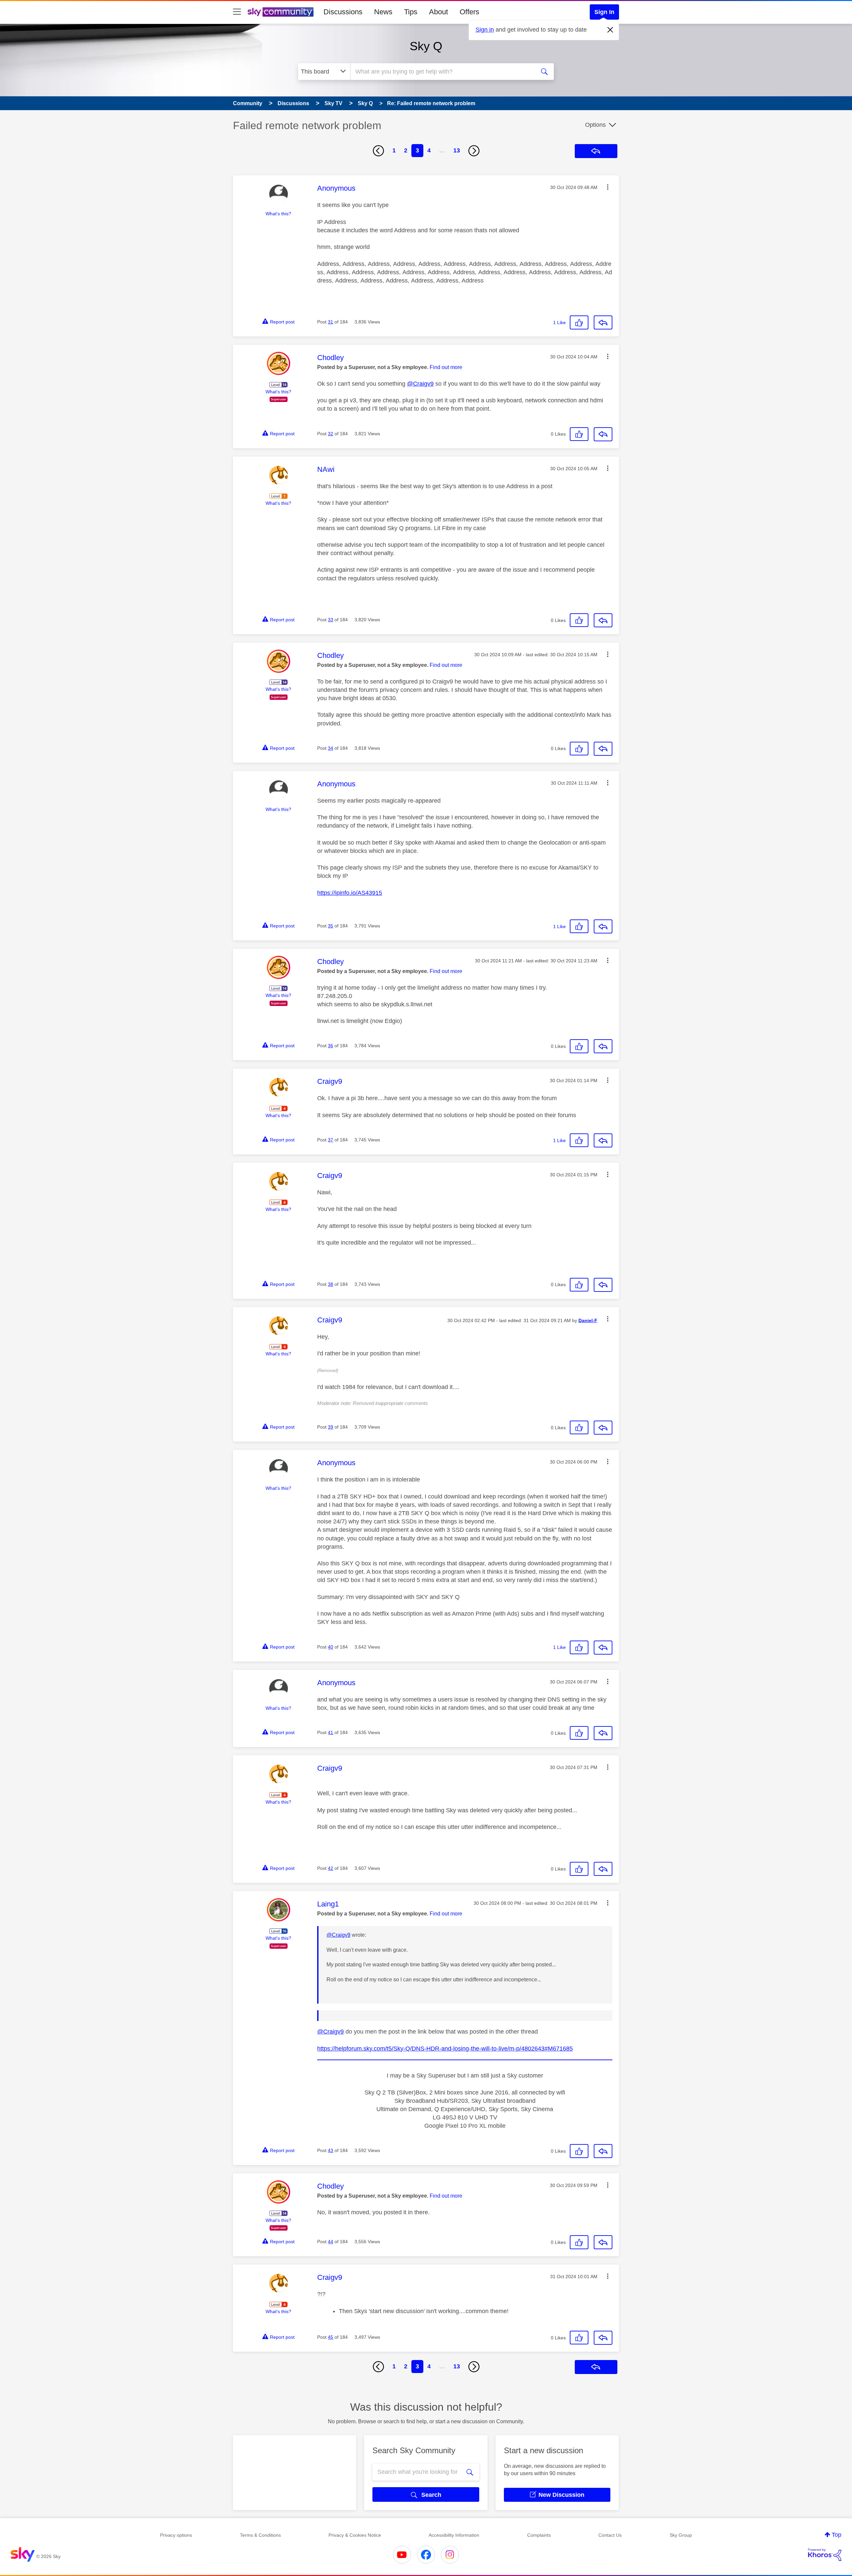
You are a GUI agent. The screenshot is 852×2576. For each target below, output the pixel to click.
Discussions (343, 12)
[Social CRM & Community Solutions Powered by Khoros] (825, 2555)
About (438, 12)
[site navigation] (237, 12)
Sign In (604, 12)
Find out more (446, 367)
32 (330, 434)
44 (330, 2242)
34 (330, 748)
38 (330, 1284)
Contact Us (610, 2535)
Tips (411, 12)
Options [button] (595, 125)
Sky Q (426, 46)
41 (330, 1732)
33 (330, 620)
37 (330, 1140)
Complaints (539, 2535)
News (383, 12)
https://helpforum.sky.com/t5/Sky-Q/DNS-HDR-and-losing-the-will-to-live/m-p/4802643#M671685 (445, 2049)
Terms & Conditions (260, 2535)
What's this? (278, 214)
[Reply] (603, 322)
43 (330, 2150)
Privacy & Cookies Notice (355, 2535)
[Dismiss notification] (610, 30)
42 (330, 1868)
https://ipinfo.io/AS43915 (350, 893)
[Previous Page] (378, 151)
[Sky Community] (281, 12)
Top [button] (837, 2535)
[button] (608, 187)
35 (330, 926)
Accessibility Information (454, 2535)
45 (330, 2337)
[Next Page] (474, 151)
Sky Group (681, 2535)
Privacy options (176, 2535)
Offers (469, 12)
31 (330, 322)
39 (330, 1427)
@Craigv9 (420, 384)
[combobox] (442, 72)
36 (330, 1046)
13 (457, 150)
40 (330, 1647)
